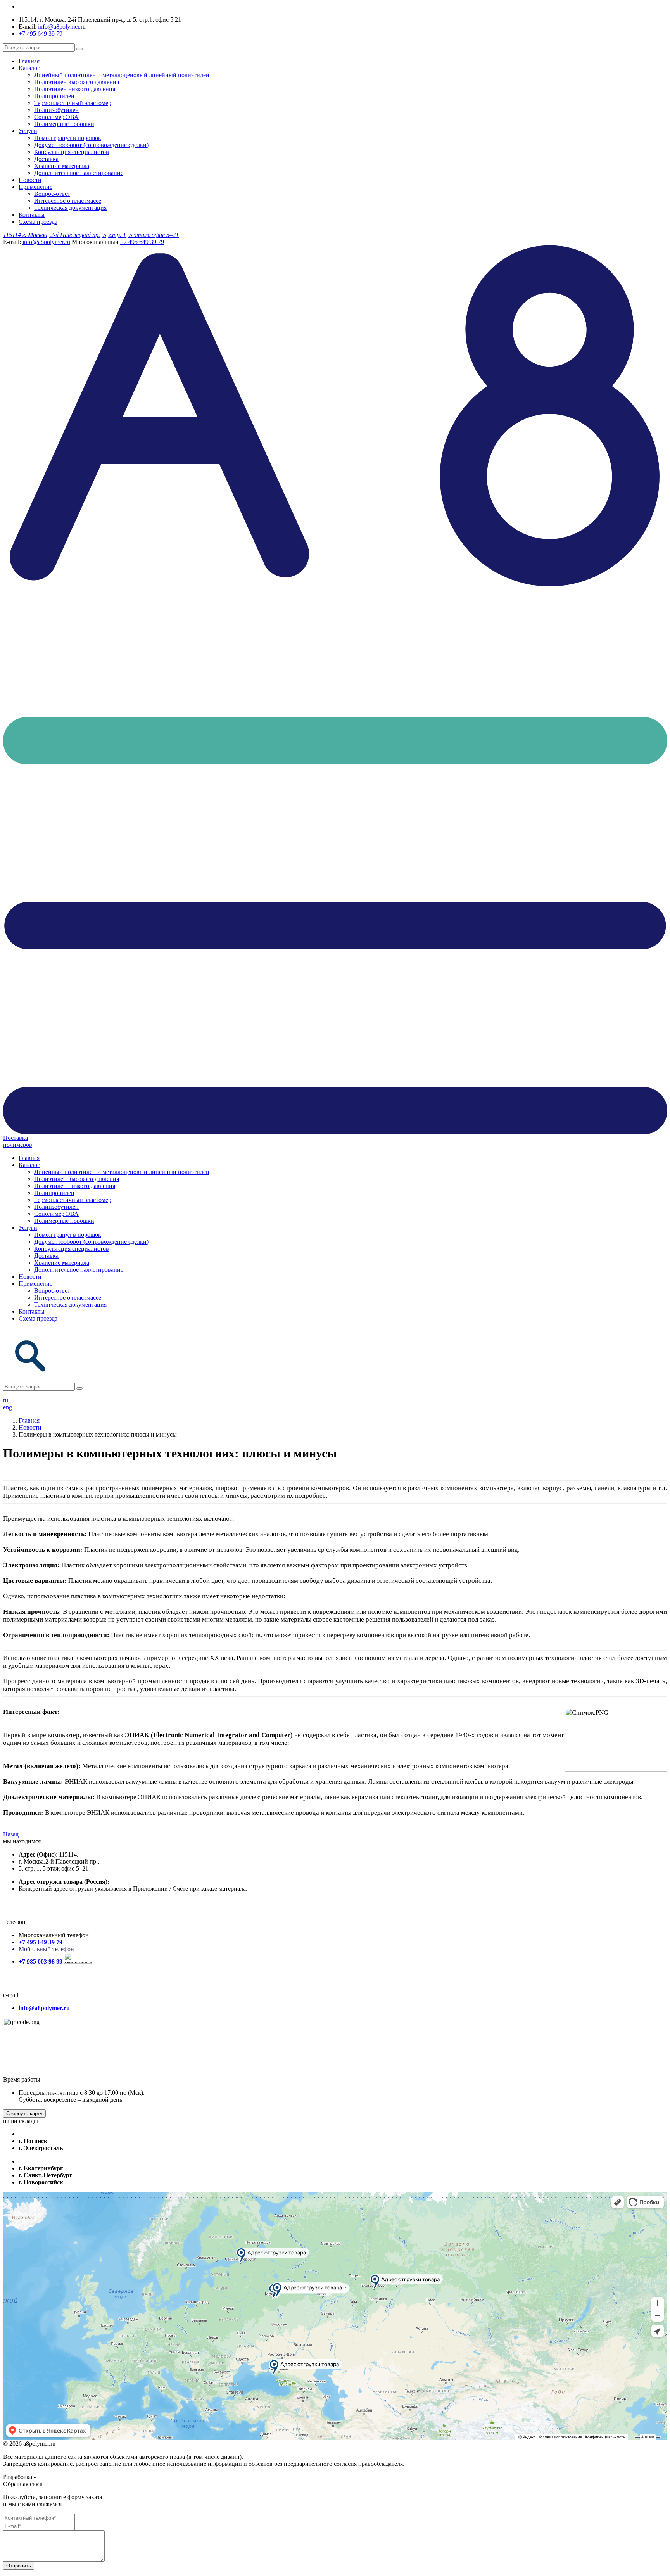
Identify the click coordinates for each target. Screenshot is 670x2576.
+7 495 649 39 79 (41, 34)
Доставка (46, 159)
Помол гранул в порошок (68, 138)
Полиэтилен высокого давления (77, 82)
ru (6, 1400)
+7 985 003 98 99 (41, 1961)
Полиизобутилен (56, 110)
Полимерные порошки (64, 124)
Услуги (28, 131)
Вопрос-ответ (52, 194)
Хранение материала (62, 166)
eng (8, 1407)
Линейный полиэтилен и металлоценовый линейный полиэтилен (122, 75)
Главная (29, 61)
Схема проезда (38, 222)
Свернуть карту (24, 2114)
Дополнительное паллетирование (79, 173)
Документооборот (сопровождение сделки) (91, 145)
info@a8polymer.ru (62, 27)
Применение (35, 187)
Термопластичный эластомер (73, 103)
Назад (11, 1834)
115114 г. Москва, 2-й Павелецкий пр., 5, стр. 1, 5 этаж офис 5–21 (91, 235)
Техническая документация (70, 208)
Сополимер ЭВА (56, 117)
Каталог (29, 68)
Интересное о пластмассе (68, 201)
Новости (30, 180)
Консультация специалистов (72, 152)
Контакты (32, 215)
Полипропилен (54, 96)
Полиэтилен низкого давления (75, 89)
